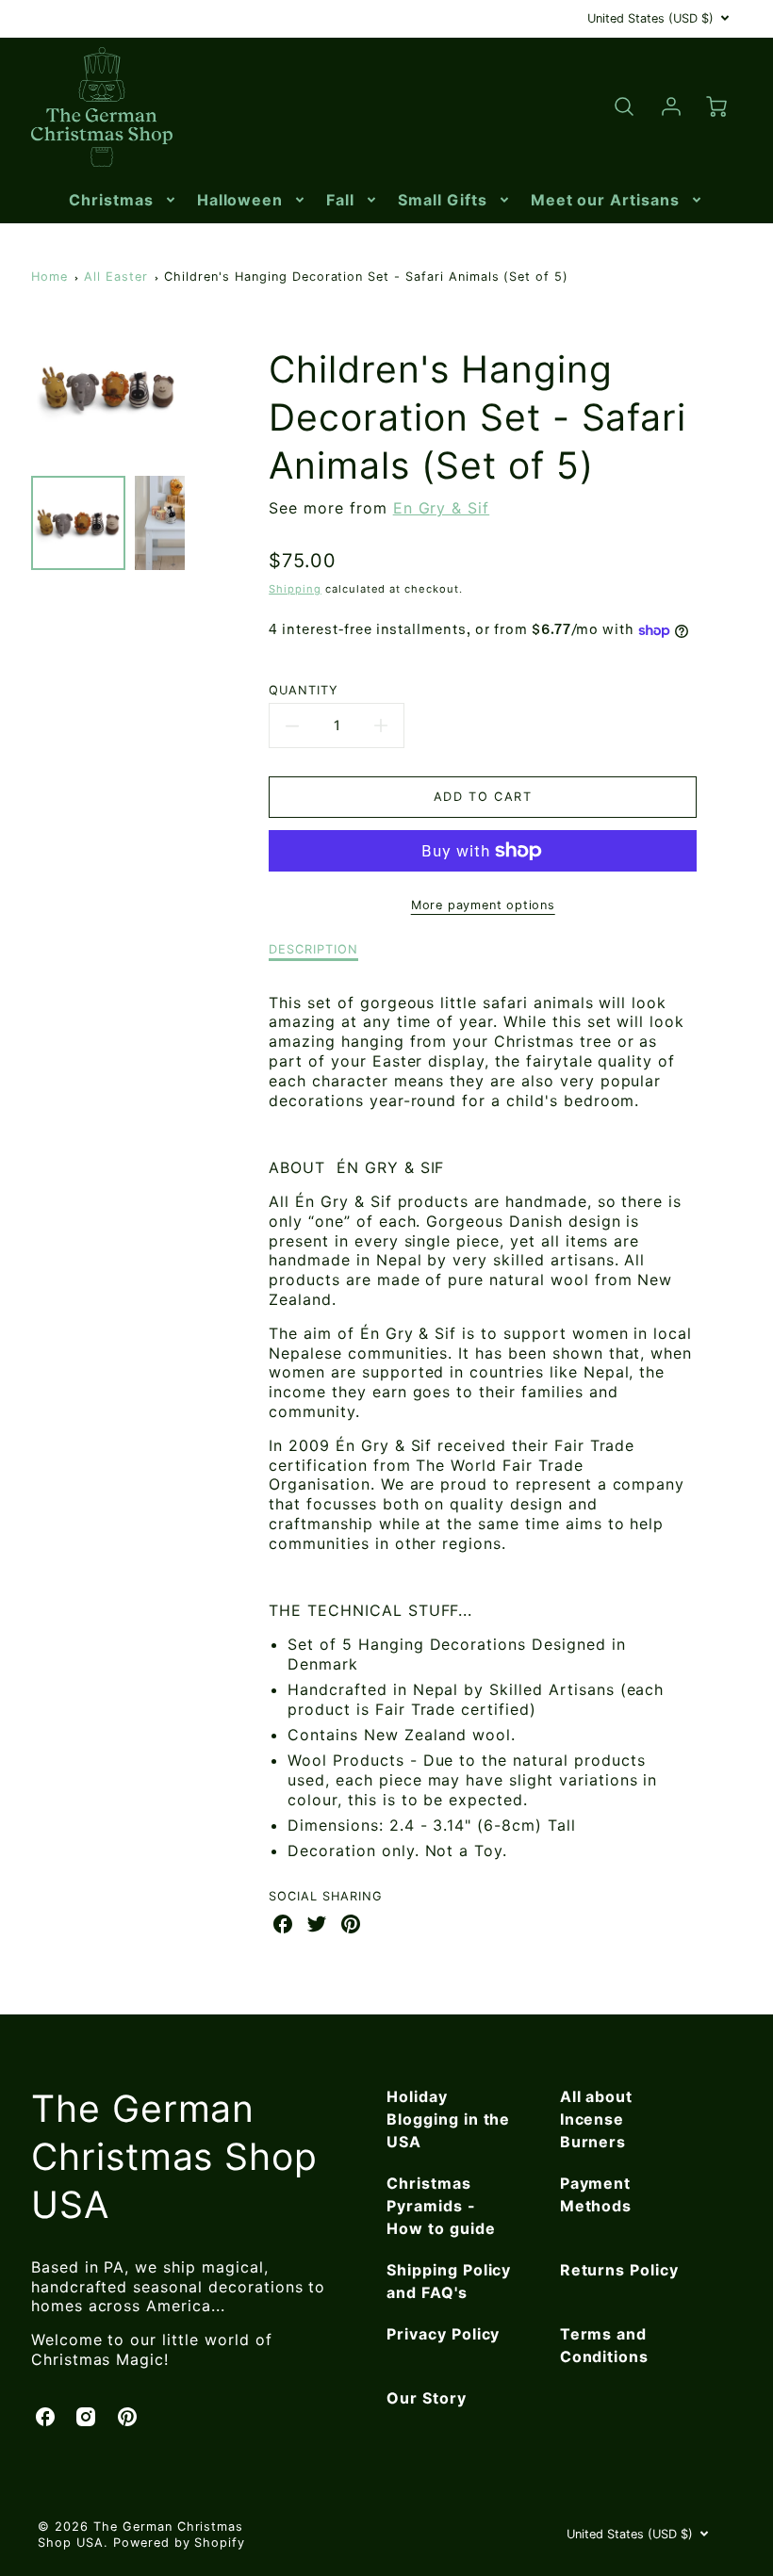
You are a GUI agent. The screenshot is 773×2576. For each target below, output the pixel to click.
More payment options (483, 905)
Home (49, 277)
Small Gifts (443, 200)
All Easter (116, 277)
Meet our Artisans (605, 200)
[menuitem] (123, 200)
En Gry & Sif (442, 508)
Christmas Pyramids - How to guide (441, 2206)
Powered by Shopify (179, 2543)
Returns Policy (619, 2270)
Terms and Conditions (605, 2345)
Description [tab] (313, 949)
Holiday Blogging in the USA (448, 2119)
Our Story (427, 2398)
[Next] (199, 389)
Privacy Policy (443, 2334)
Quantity (304, 690)
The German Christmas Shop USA (174, 2156)
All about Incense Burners (597, 2119)
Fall (340, 200)
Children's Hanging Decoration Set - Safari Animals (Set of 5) (366, 277)
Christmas (111, 200)
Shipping (295, 589)
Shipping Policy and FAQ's (449, 2281)
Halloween (240, 200)
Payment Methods (596, 2194)
